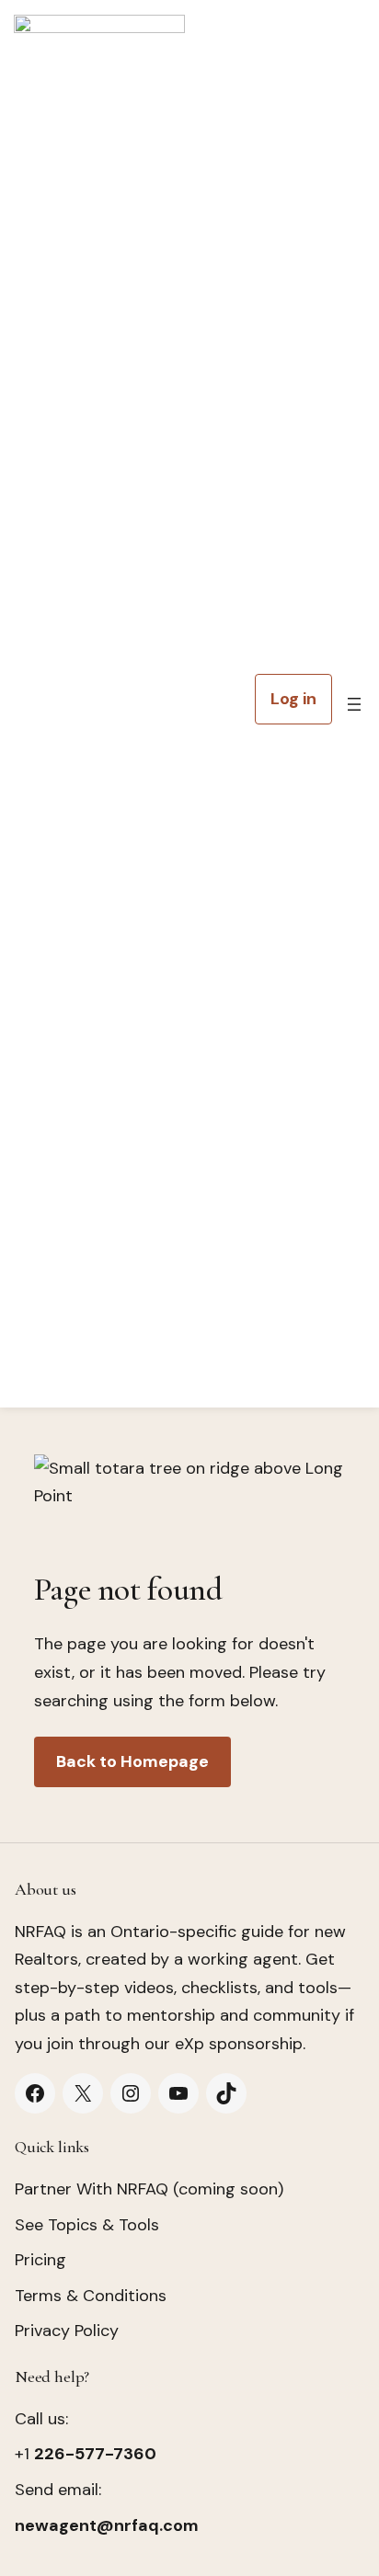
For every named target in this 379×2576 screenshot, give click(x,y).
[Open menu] (354, 704)
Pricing (40, 2260)
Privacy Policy (67, 2331)
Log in (293, 699)
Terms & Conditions (91, 2296)
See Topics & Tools (87, 2225)
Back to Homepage (132, 1761)
